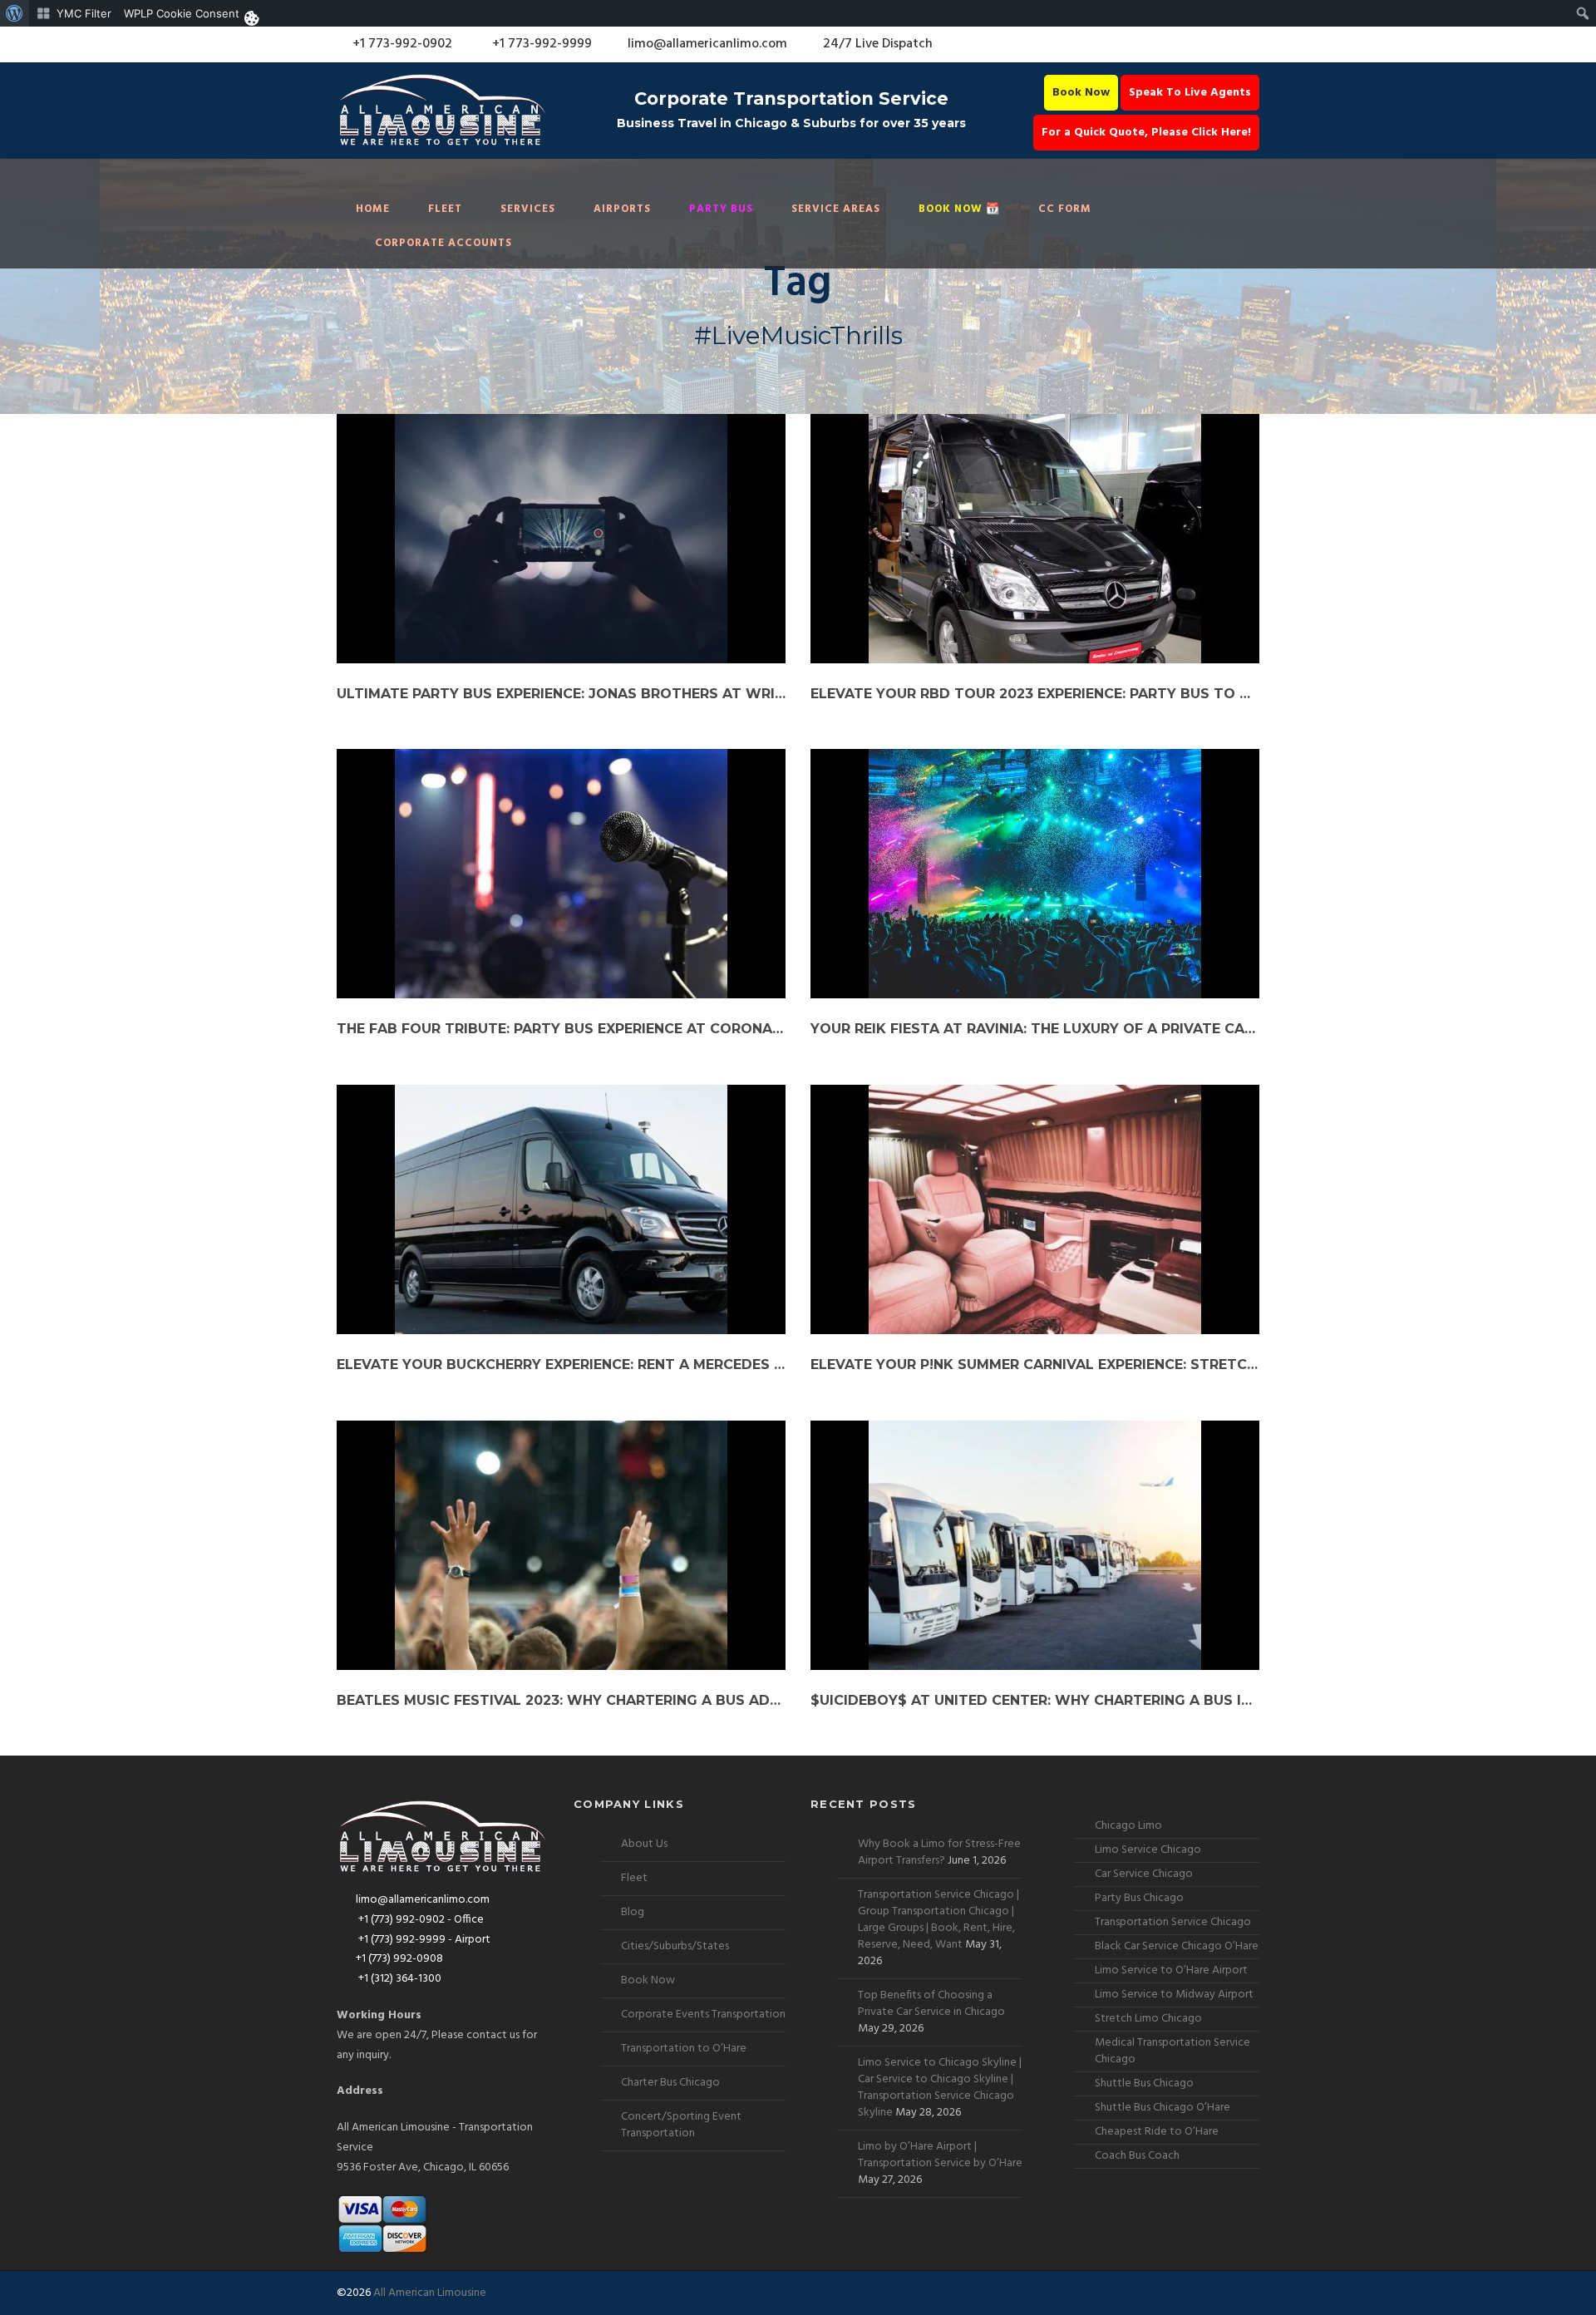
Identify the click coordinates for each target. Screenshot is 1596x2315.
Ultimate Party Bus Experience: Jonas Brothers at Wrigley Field (561, 694)
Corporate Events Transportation (703, 2015)
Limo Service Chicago (1148, 1850)
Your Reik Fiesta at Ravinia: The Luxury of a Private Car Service (1035, 1029)
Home (373, 209)
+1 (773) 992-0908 (399, 1959)
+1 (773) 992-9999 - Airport (423, 1940)
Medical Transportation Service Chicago (1172, 2051)
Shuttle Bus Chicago (1144, 2083)
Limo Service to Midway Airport (1174, 1995)
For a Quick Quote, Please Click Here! (1146, 133)
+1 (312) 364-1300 (399, 1979)
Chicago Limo (1128, 1826)
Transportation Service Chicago (1173, 1922)
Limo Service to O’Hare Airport (1171, 1970)
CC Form (1065, 209)
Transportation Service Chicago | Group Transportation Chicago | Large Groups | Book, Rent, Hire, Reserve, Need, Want (938, 1920)
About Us (644, 1844)
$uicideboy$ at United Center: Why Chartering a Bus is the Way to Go (1035, 1700)
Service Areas (836, 209)
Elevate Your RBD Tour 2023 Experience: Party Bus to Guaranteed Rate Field (1035, 694)
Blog (633, 1912)
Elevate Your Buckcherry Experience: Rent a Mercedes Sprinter (561, 1364)
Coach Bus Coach (1137, 2156)
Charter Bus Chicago (670, 2083)
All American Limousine (430, 2293)
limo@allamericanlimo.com (707, 44)
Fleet (445, 209)
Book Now (1081, 93)
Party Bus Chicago (1139, 1898)
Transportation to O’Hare (684, 2049)
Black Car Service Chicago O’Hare (1177, 1946)
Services (528, 209)
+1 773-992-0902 (401, 44)
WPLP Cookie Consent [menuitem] (182, 13)
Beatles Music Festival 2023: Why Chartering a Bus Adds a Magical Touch (561, 1700)
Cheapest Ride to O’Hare (1157, 2132)
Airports (622, 209)
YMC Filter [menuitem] (84, 13)
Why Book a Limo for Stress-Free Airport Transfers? (939, 1852)
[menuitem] (15, 13)
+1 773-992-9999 (540, 44)
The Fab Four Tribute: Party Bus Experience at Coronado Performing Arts (561, 1029)
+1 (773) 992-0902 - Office (420, 1920)
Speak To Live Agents (1190, 93)
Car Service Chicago (1144, 1874)
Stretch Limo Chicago (1148, 2019)
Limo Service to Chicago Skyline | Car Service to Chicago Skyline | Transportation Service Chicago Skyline (940, 2088)
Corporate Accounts (443, 243)
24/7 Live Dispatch (878, 44)
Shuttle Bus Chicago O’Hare (1163, 2108)
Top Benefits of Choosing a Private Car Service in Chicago (931, 2004)
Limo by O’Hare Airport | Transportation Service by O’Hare (940, 2155)
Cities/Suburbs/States (675, 1946)
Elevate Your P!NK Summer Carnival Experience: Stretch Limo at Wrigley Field (1035, 1364)
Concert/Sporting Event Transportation (681, 2125)
